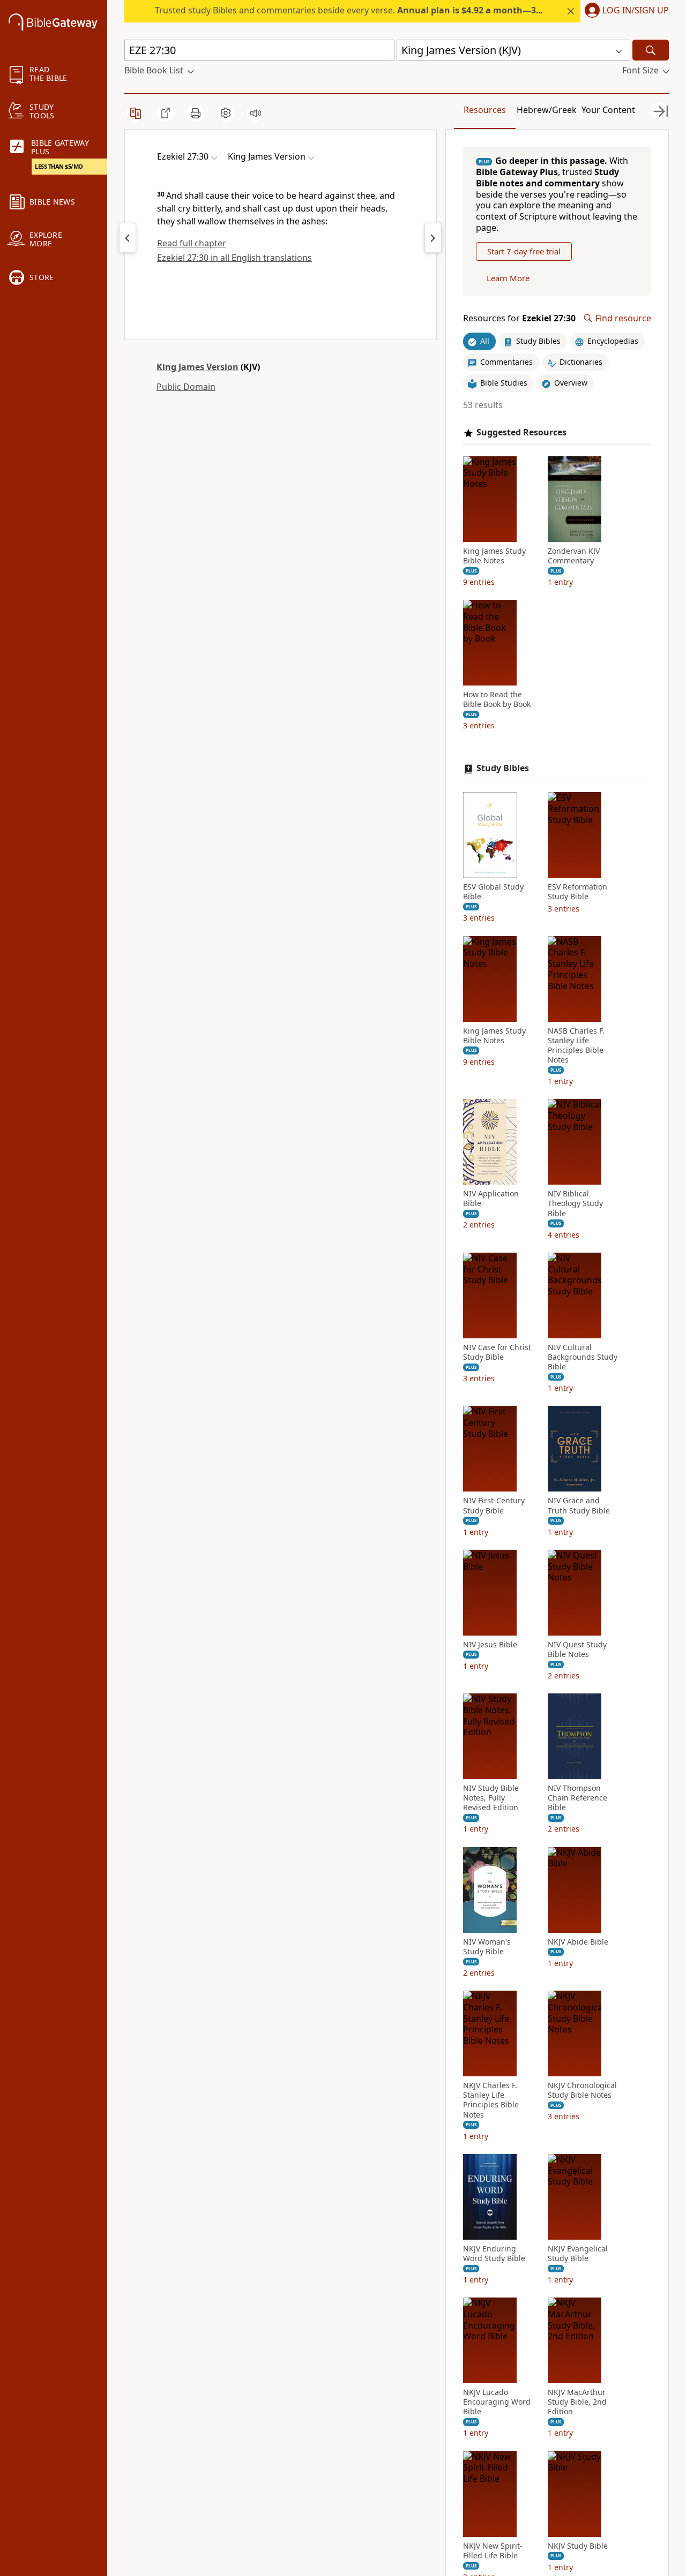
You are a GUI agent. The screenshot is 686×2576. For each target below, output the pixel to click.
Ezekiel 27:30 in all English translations (234, 258)
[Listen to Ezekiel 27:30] (256, 113)
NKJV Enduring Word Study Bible (494, 2254)
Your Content (608, 110)
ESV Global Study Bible (493, 892)
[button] (625, 11)
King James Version (197, 367)
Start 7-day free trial (524, 251)
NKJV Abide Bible (578, 1942)
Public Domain (186, 387)
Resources (485, 110)
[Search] (651, 50)
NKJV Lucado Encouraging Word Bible (497, 2402)
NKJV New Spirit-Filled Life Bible (493, 2551)
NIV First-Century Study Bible (494, 1505)
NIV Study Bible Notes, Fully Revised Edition (491, 1798)
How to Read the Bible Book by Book (497, 699)
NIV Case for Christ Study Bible (497, 1352)
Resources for (519, 318)
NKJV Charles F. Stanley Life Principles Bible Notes (491, 2100)
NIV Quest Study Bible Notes (577, 1649)
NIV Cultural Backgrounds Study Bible (583, 1357)
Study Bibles (503, 768)
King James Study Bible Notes (494, 556)
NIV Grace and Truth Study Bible (579, 1505)
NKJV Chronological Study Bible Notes (582, 2090)
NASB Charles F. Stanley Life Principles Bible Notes (576, 1046)
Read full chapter (192, 243)
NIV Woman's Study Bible (487, 1947)
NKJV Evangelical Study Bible (578, 2254)
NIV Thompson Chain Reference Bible (577, 1798)
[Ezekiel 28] (433, 238)
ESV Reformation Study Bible (577, 892)
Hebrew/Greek (547, 110)
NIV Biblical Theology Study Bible (575, 1203)
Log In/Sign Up (636, 11)
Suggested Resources (521, 432)
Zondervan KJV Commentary (574, 556)
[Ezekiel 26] (128, 238)
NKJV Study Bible (578, 2546)
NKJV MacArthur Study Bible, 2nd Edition (577, 2402)
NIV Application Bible (491, 1199)
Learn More (508, 278)
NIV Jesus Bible (490, 1645)
